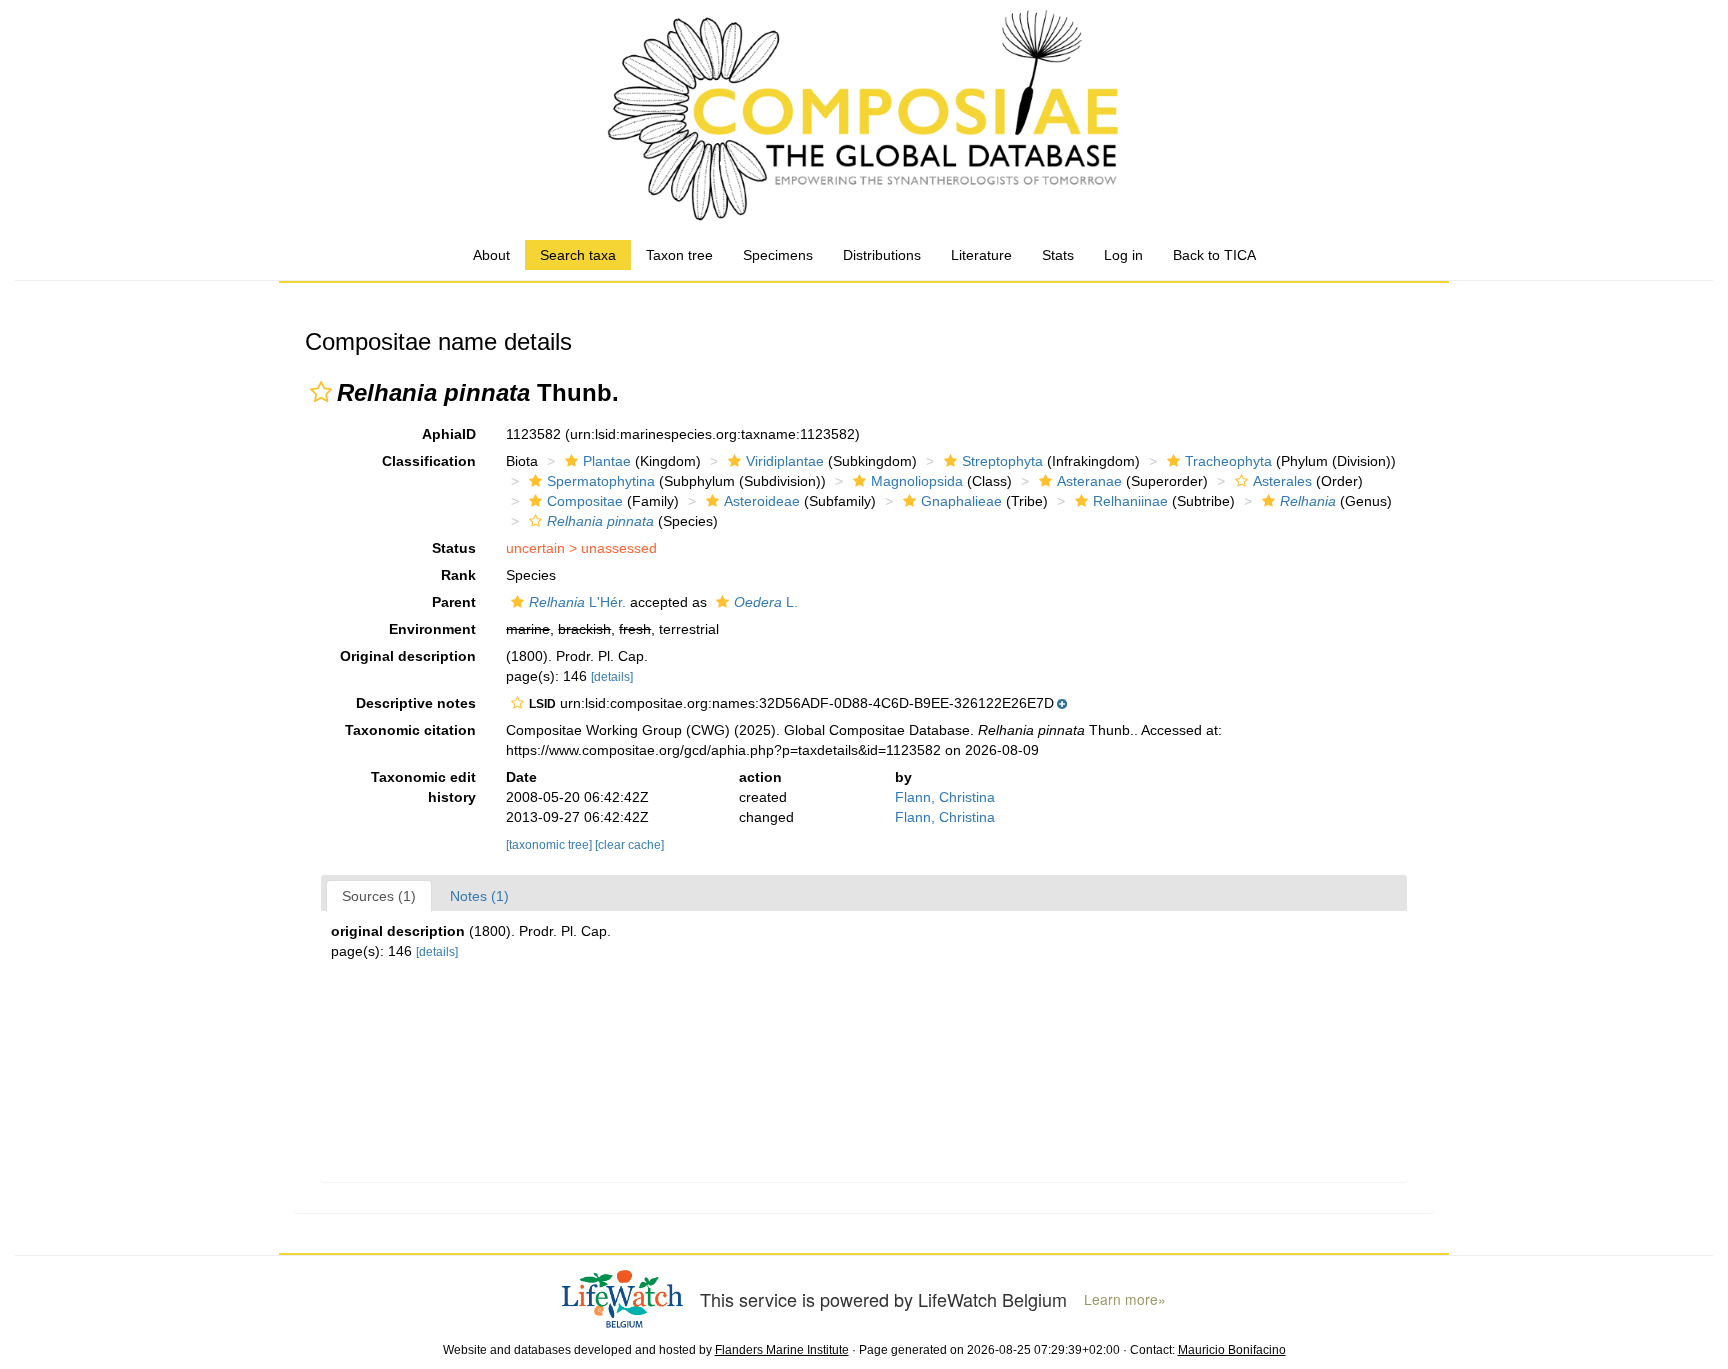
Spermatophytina (601, 481)
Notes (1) (479, 896)
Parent (454, 602)
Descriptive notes (416, 703)
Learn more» (1125, 1299)
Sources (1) (379, 896)
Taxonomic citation (410, 730)
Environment (432, 629)
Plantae (607, 461)
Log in (1123, 255)
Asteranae (1089, 481)
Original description (408, 656)
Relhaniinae (1130, 501)
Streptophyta (1002, 461)
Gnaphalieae (961, 501)
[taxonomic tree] (550, 845)
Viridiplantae (785, 461)
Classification (429, 461)
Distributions (882, 255)
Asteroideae (762, 501)
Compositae (585, 501)
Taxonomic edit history (423, 787)
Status (454, 548)
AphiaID (449, 434)
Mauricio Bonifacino (1232, 1350)
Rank (458, 575)
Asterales (1282, 481)
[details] (612, 677)
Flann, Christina (945, 797)
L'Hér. (577, 602)
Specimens (778, 255)
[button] (321, 392)
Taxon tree (679, 255)
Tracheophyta (1228, 461)
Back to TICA (1214, 255)
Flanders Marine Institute (782, 1350)
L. (766, 602)
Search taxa (578, 255)
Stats (1058, 255)
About (491, 255)
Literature (981, 255)
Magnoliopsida (917, 481)
